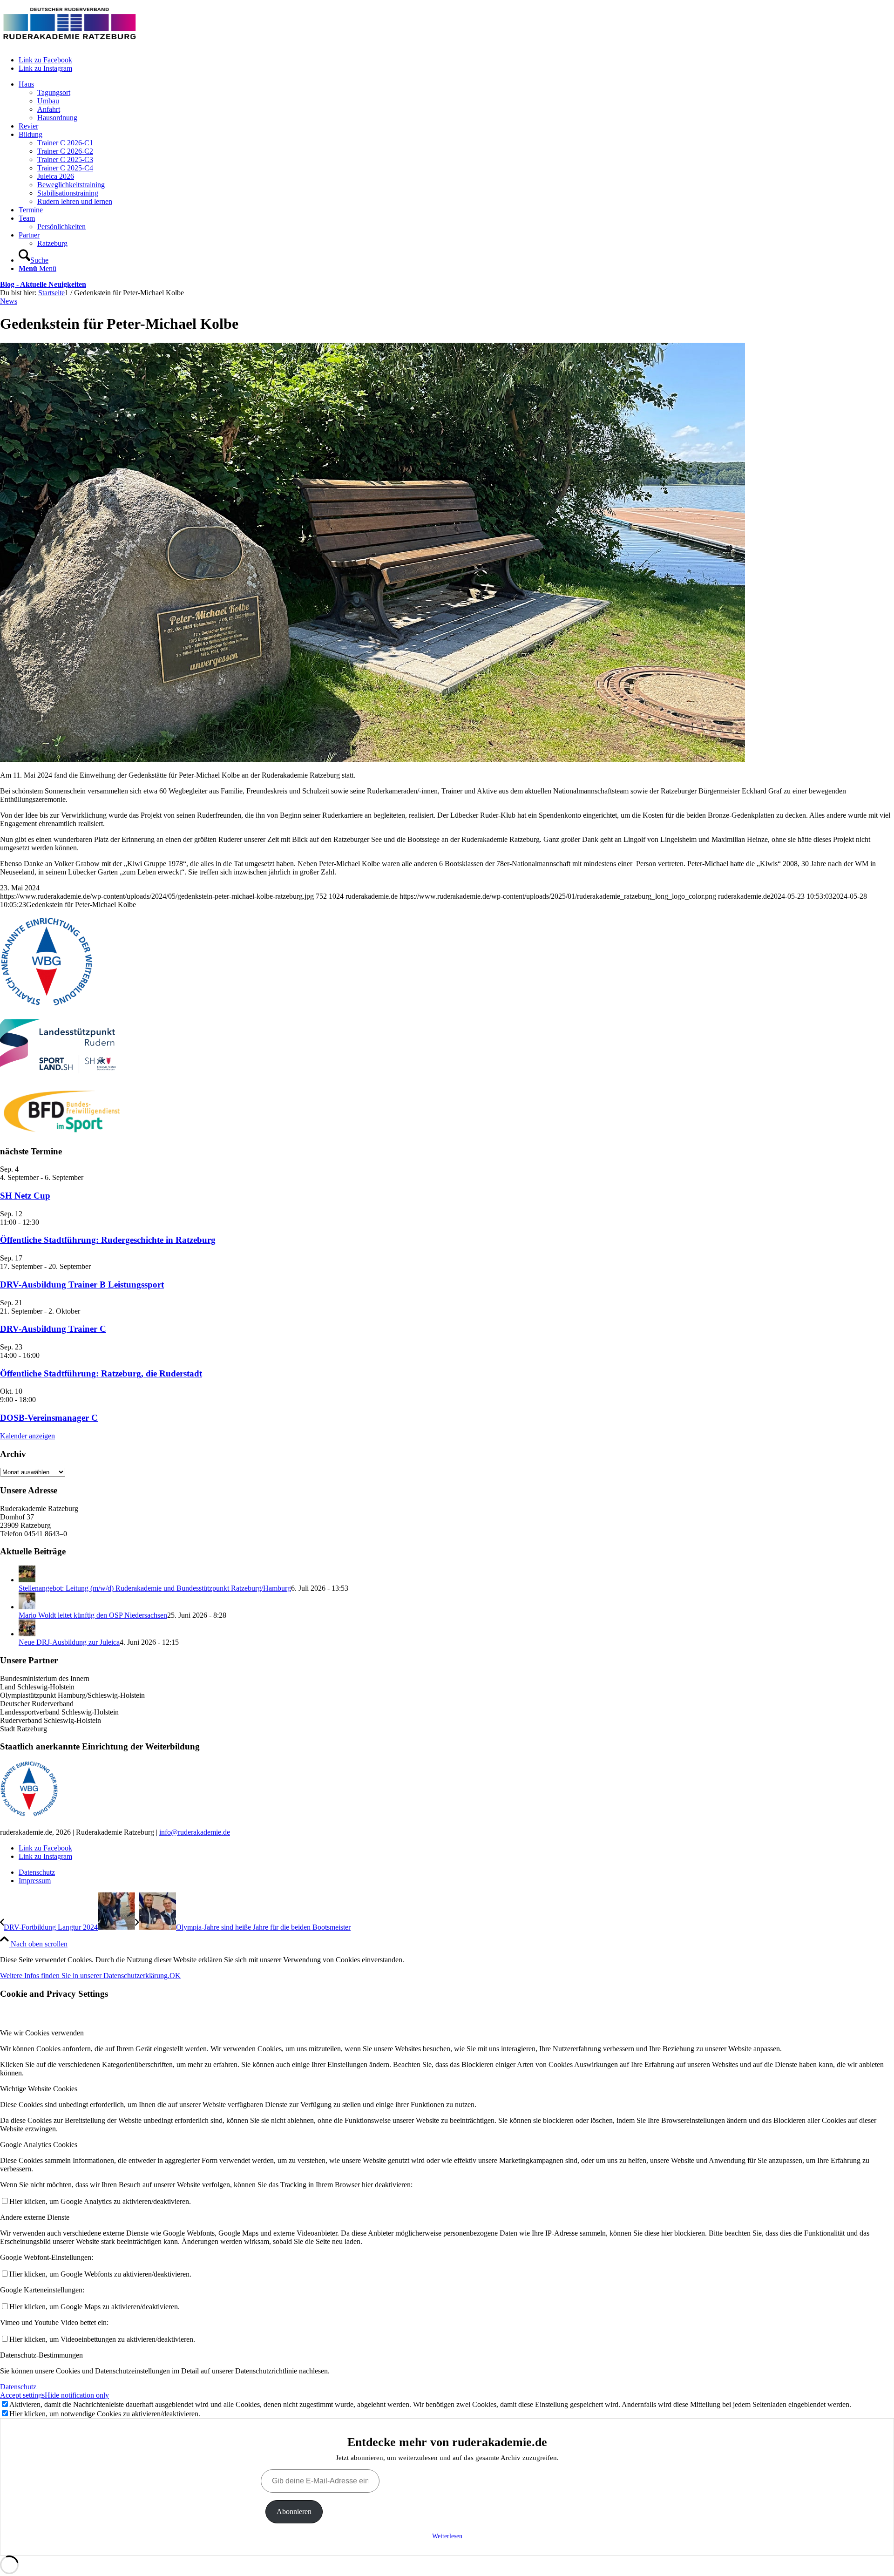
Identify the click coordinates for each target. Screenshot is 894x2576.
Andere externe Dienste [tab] (35, 2217)
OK (175, 1976)
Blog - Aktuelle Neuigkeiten (43, 284)
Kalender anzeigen (27, 1436)
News (9, 301)
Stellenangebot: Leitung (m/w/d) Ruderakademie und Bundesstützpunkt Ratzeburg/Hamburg (155, 1588)
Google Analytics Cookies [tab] (39, 2145)
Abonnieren (294, 2512)
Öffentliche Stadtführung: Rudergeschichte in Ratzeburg (108, 1240)
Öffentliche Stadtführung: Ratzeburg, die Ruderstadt (101, 1373)
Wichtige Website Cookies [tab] (39, 2089)
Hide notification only (77, 2395)
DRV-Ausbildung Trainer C (53, 1329)
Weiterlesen (447, 2536)
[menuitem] (456, 101)
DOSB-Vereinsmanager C (49, 1418)
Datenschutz (18, 2387)
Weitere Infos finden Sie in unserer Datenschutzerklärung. (85, 1976)
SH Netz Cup (25, 1196)
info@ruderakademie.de (195, 1832)
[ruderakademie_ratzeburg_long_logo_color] (70, 44)
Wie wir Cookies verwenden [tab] (42, 2033)
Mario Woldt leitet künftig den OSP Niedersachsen (93, 1615)
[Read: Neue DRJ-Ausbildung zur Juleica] (27, 1634)
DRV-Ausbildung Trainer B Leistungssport (82, 1285)
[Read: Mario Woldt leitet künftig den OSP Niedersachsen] (27, 1607)
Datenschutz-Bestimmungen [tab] (41, 2355)
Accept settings (22, 2395)
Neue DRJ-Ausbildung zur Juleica (69, 1642)
